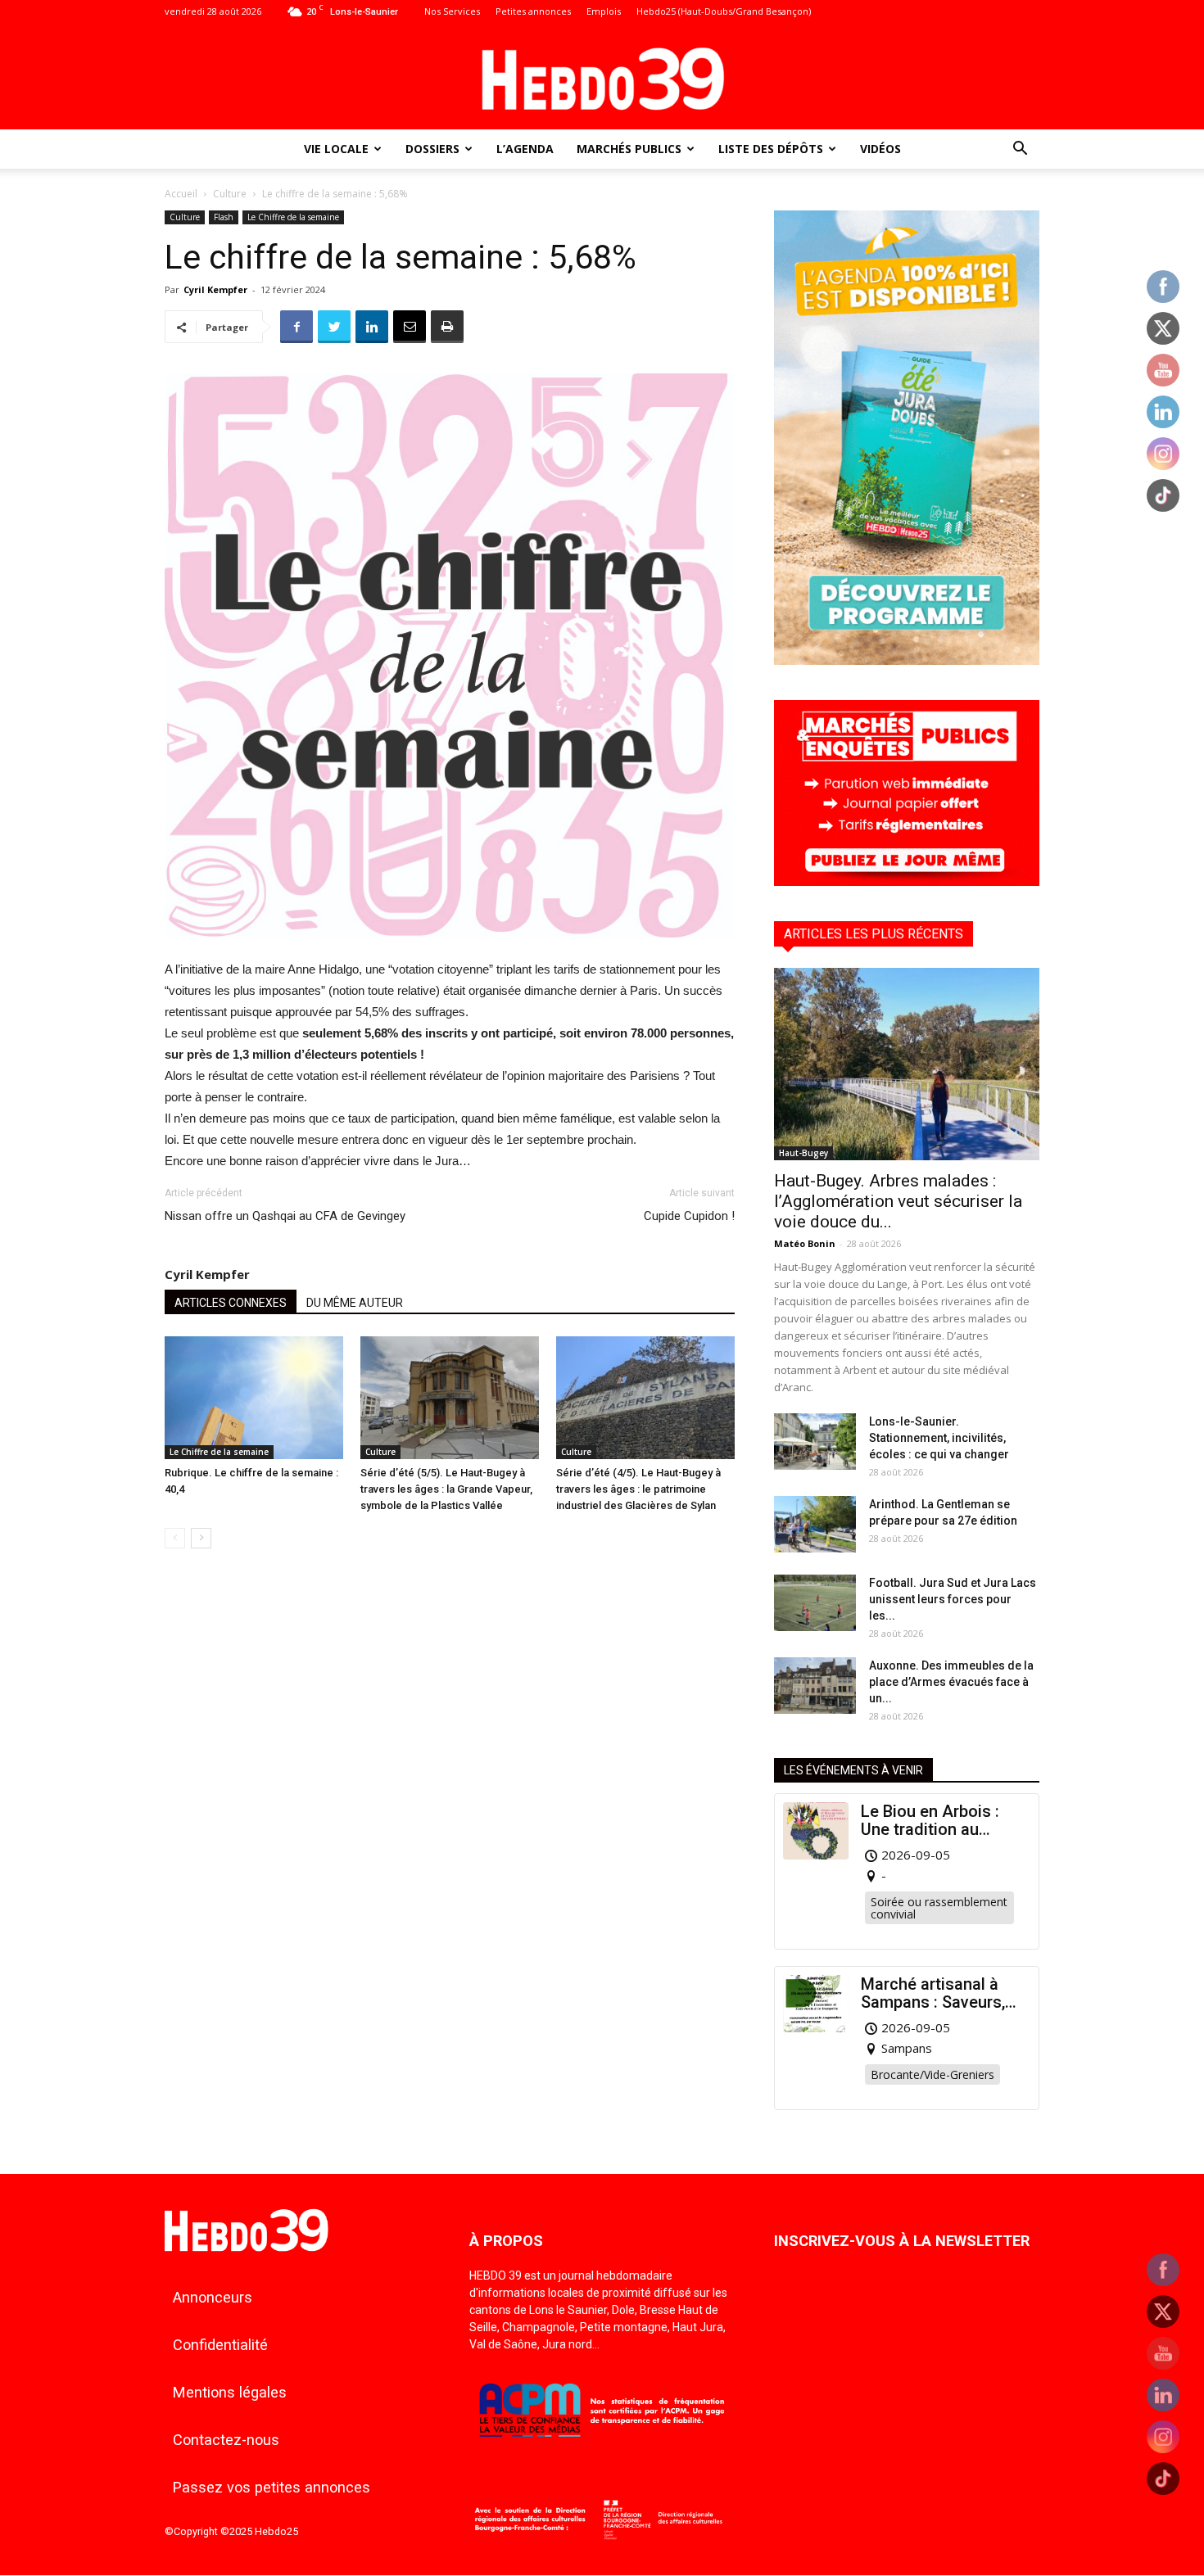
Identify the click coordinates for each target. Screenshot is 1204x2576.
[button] (1020, 150)
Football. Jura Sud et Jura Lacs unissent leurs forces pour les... (953, 1599)
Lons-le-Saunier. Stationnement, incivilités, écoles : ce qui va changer (939, 1438)
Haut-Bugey (803, 1153)
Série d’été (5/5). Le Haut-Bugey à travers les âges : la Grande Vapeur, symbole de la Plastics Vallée (446, 1489)
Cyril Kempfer (215, 289)
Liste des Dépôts (771, 149)
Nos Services (452, 11)
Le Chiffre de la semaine (293, 217)
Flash (224, 217)
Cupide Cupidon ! (689, 1216)
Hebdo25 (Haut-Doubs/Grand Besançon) (724, 11)
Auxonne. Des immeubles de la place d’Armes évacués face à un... (951, 1682)
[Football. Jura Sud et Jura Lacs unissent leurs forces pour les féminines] (815, 1603)
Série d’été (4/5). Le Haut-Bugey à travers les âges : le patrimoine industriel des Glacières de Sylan (638, 1489)
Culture (230, 194)
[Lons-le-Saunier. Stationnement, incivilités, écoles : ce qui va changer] (815, 1442)
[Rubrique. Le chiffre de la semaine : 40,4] (254, 1398)
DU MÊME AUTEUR (355, 1303)
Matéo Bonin (805, 1243)
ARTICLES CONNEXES (231, 1303)
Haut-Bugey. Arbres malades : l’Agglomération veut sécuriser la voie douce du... (898, 1201)
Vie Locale (336, 149)
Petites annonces (533, 11)
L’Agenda (525, 149)
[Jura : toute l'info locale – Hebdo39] (602, 77)
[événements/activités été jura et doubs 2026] (907, 660)
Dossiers (432, 149)
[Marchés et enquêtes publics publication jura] (907, 881)
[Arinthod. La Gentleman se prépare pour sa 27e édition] (815, 1524)
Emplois (604, 11)
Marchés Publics (629, 149)
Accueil (181, 194)
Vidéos (880, 149)
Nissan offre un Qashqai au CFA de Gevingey (285, 1216)
